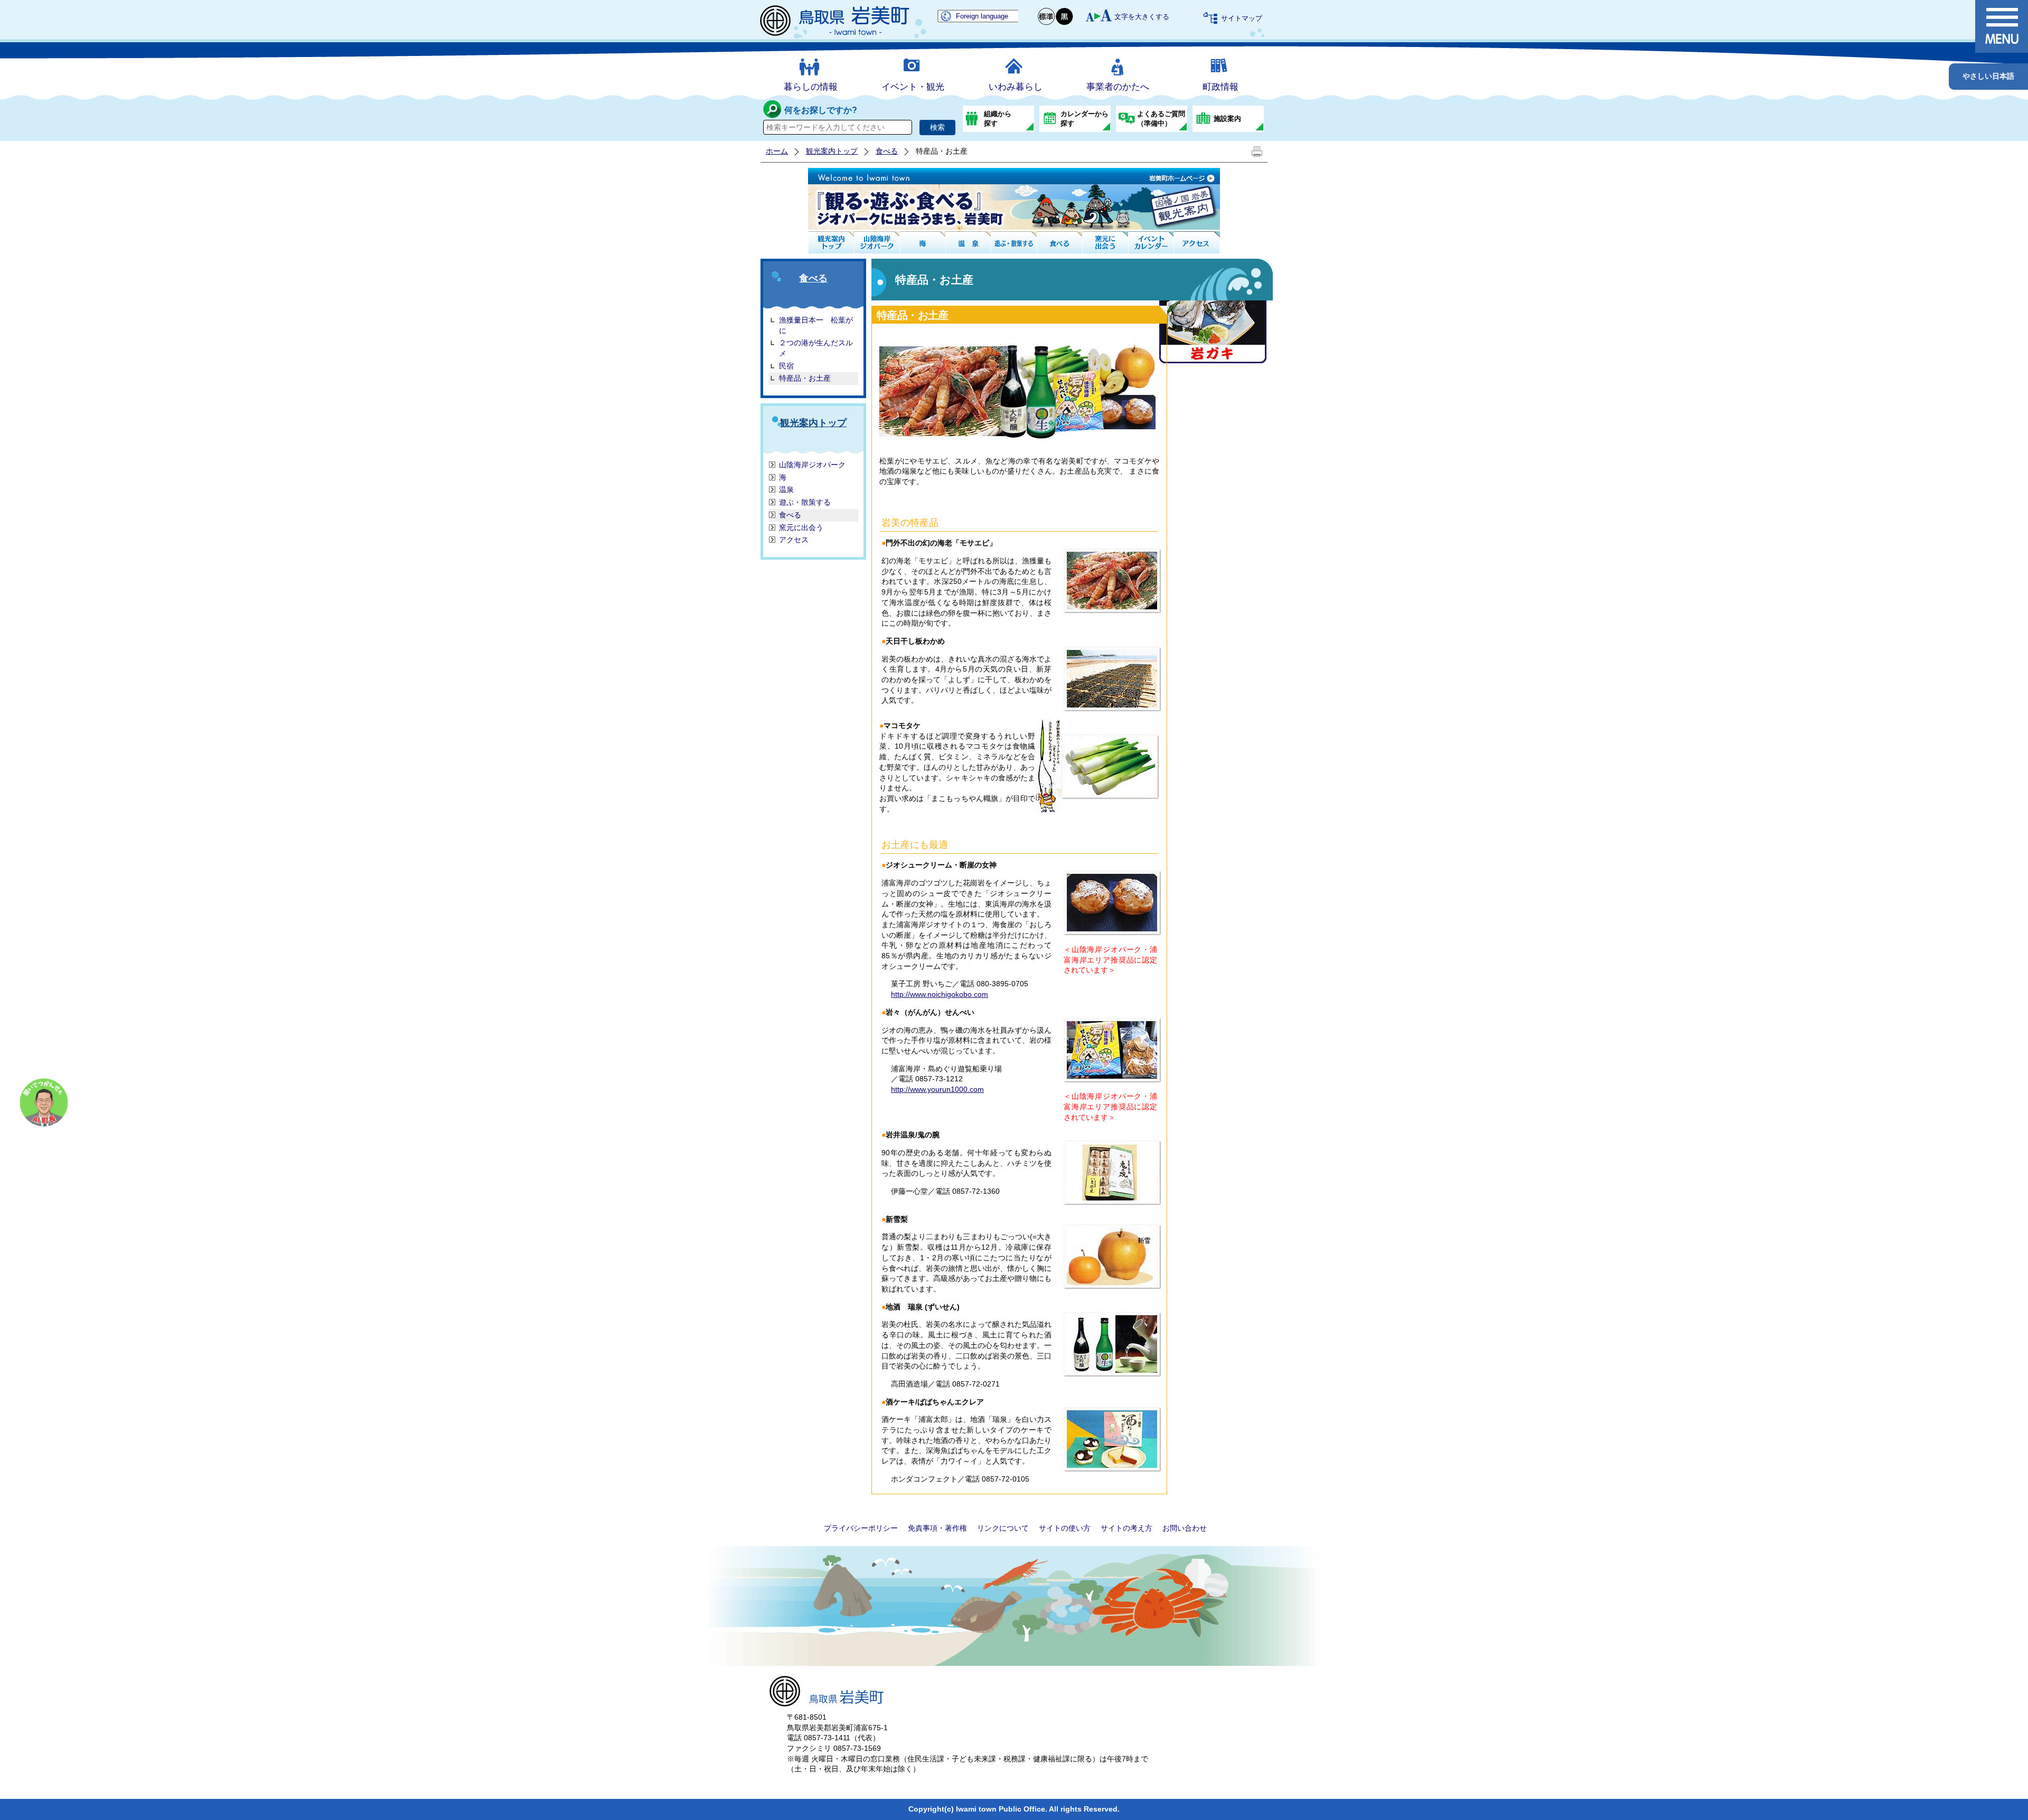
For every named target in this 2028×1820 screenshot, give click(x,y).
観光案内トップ (832, 151)
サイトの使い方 (1065, 1528)
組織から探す (998, 119)
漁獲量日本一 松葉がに (816, 325)
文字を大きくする (1142, 17)
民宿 (786, 366)
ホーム (777, 151)
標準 (1047, 17)
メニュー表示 (2002, 26)
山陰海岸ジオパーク (812, 465)
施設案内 (1227, 119)
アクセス (794, 540)
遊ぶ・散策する (805, 502)
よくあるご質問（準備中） (1161, 119)
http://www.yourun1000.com (937, 1089)
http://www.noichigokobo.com (940, 994)
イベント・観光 (913, 87)
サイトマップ (1242, 18)
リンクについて (1003, 1528)
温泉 (786, 489)
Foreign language (982, 16)
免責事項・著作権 (937, 1528)
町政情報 (1220, 87)
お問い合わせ (1185, 1528)
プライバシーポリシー (861, 1528)
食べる (887, 151)
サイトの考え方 (1126, 1528)
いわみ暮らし (1016, 87)
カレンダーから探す (1085, 119)
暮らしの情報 (811, 87)
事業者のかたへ (1118, 87)
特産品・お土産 (805, 378)
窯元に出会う (801, 527)
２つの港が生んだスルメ (816, 348)
